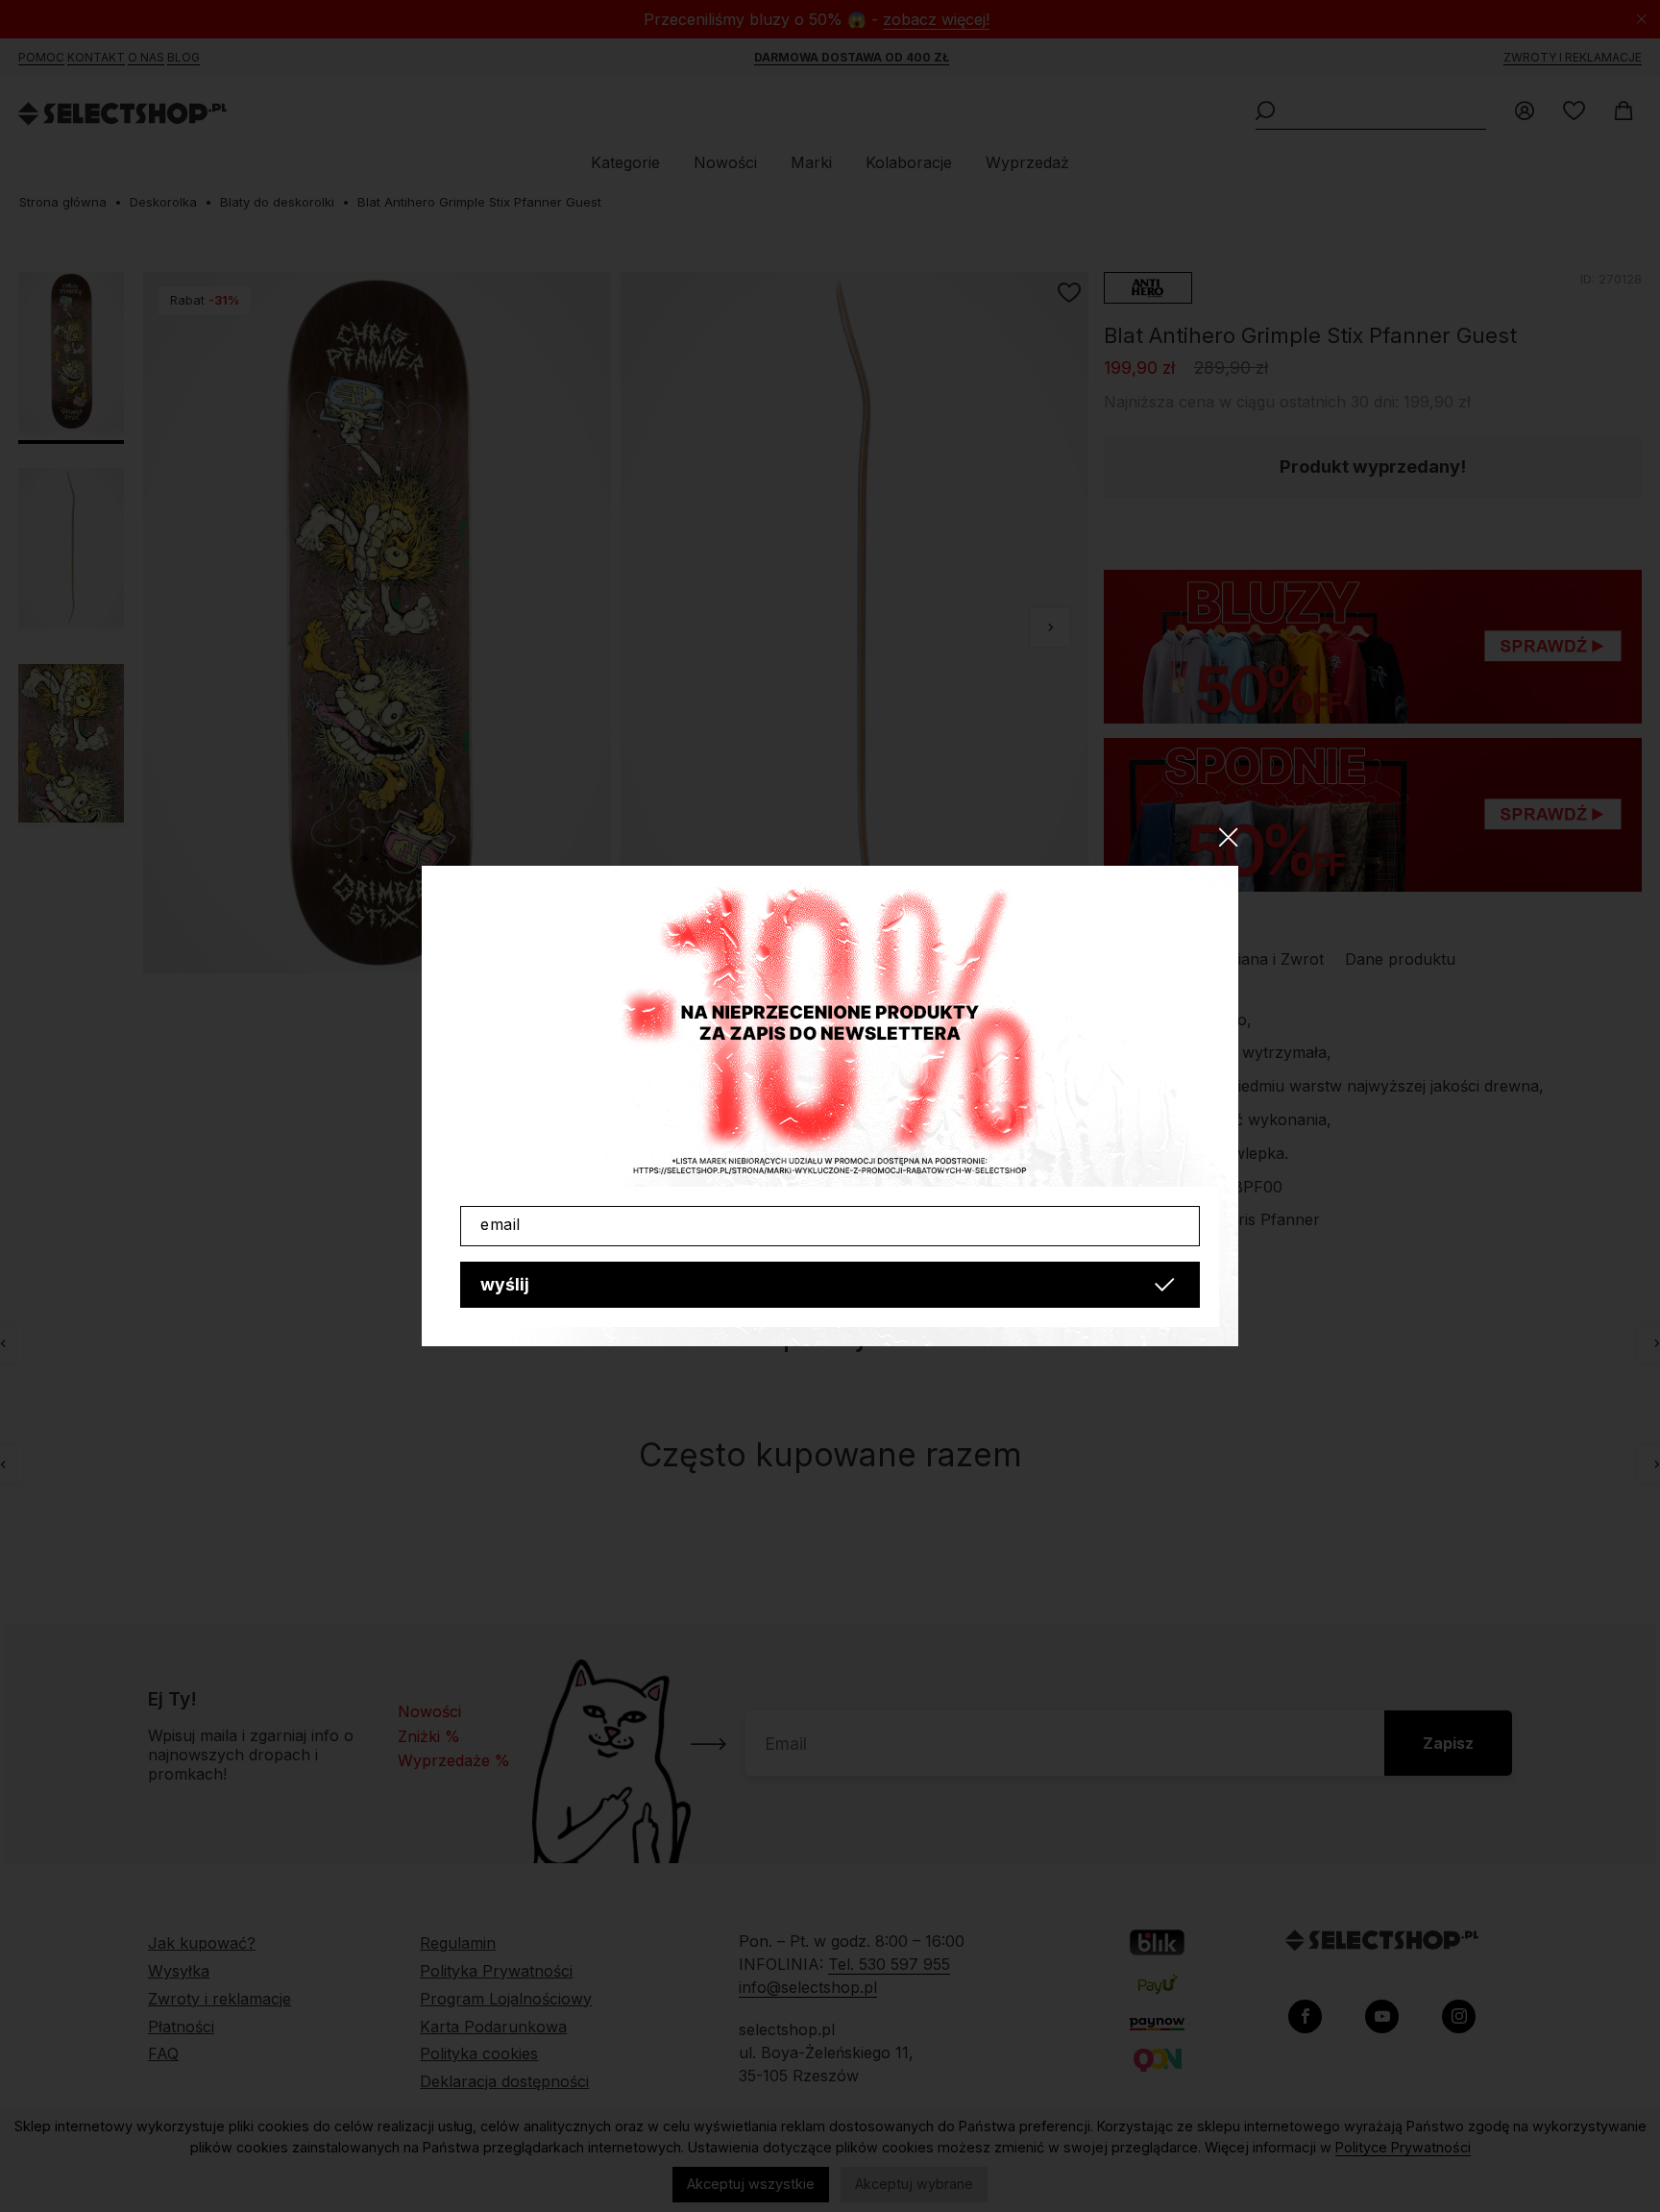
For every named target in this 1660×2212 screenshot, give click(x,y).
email (500, 1224)
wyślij (505, 1284)
